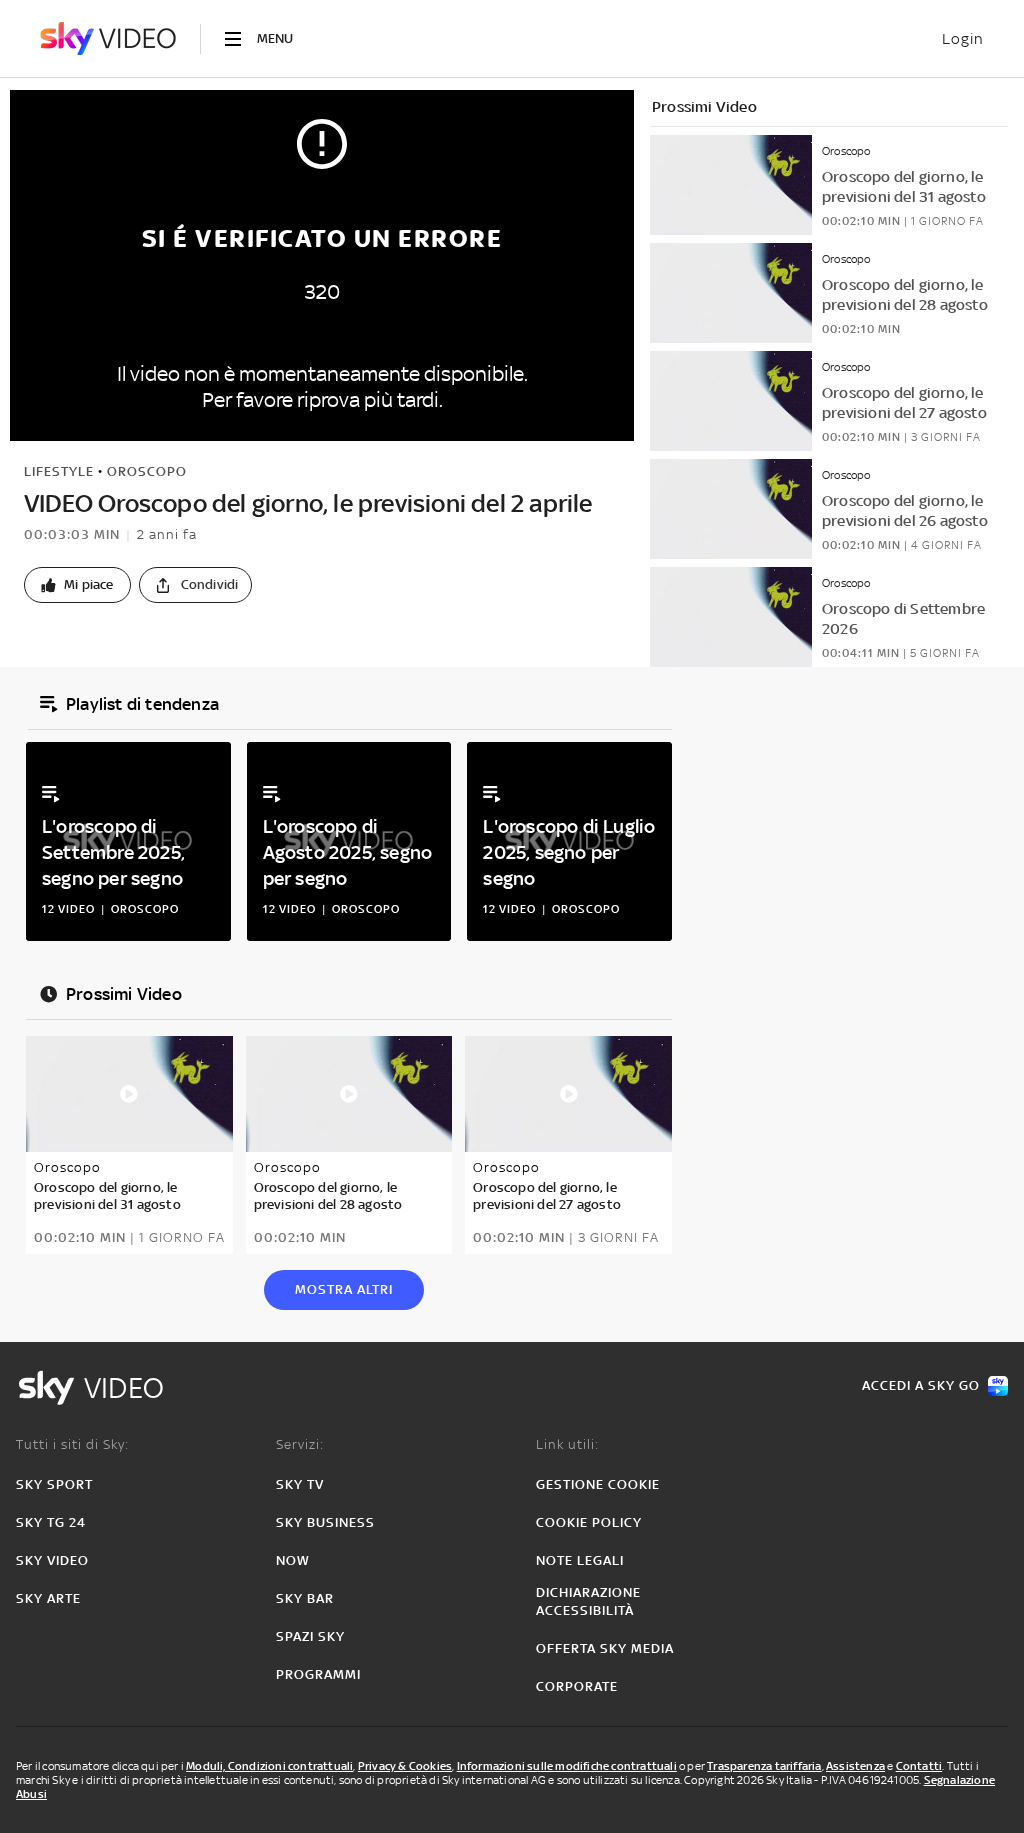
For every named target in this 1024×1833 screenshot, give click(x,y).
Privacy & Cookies (405, 1766)
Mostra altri (344, 1289)
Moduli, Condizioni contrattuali (269, 1766)
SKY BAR (305, 1598)
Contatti (919, 1766)
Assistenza (855, 1766)
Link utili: (567, 1444)
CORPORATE (577, 1686)
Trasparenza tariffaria (764, 1766)
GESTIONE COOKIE (598, 1484)
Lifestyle (59, 471)
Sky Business (325, 1522)
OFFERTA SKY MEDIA (605, 1648)
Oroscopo (147, 471)
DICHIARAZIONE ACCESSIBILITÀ (588, 1601)
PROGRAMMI (318, 1674)
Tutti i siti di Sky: (72, 1444)
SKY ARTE (48, 1598)
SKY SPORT (54, 1484)
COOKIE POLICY (589, 1522)
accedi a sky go (921, 1385)
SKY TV (300, 1484)
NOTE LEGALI (580, 1560)
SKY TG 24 (51, 1522)
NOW (293, 1560)
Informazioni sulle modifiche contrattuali (567, 1766)
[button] (77, 585)
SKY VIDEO (52, 1560)
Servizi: (300, 1444)
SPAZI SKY (310, 1636)
